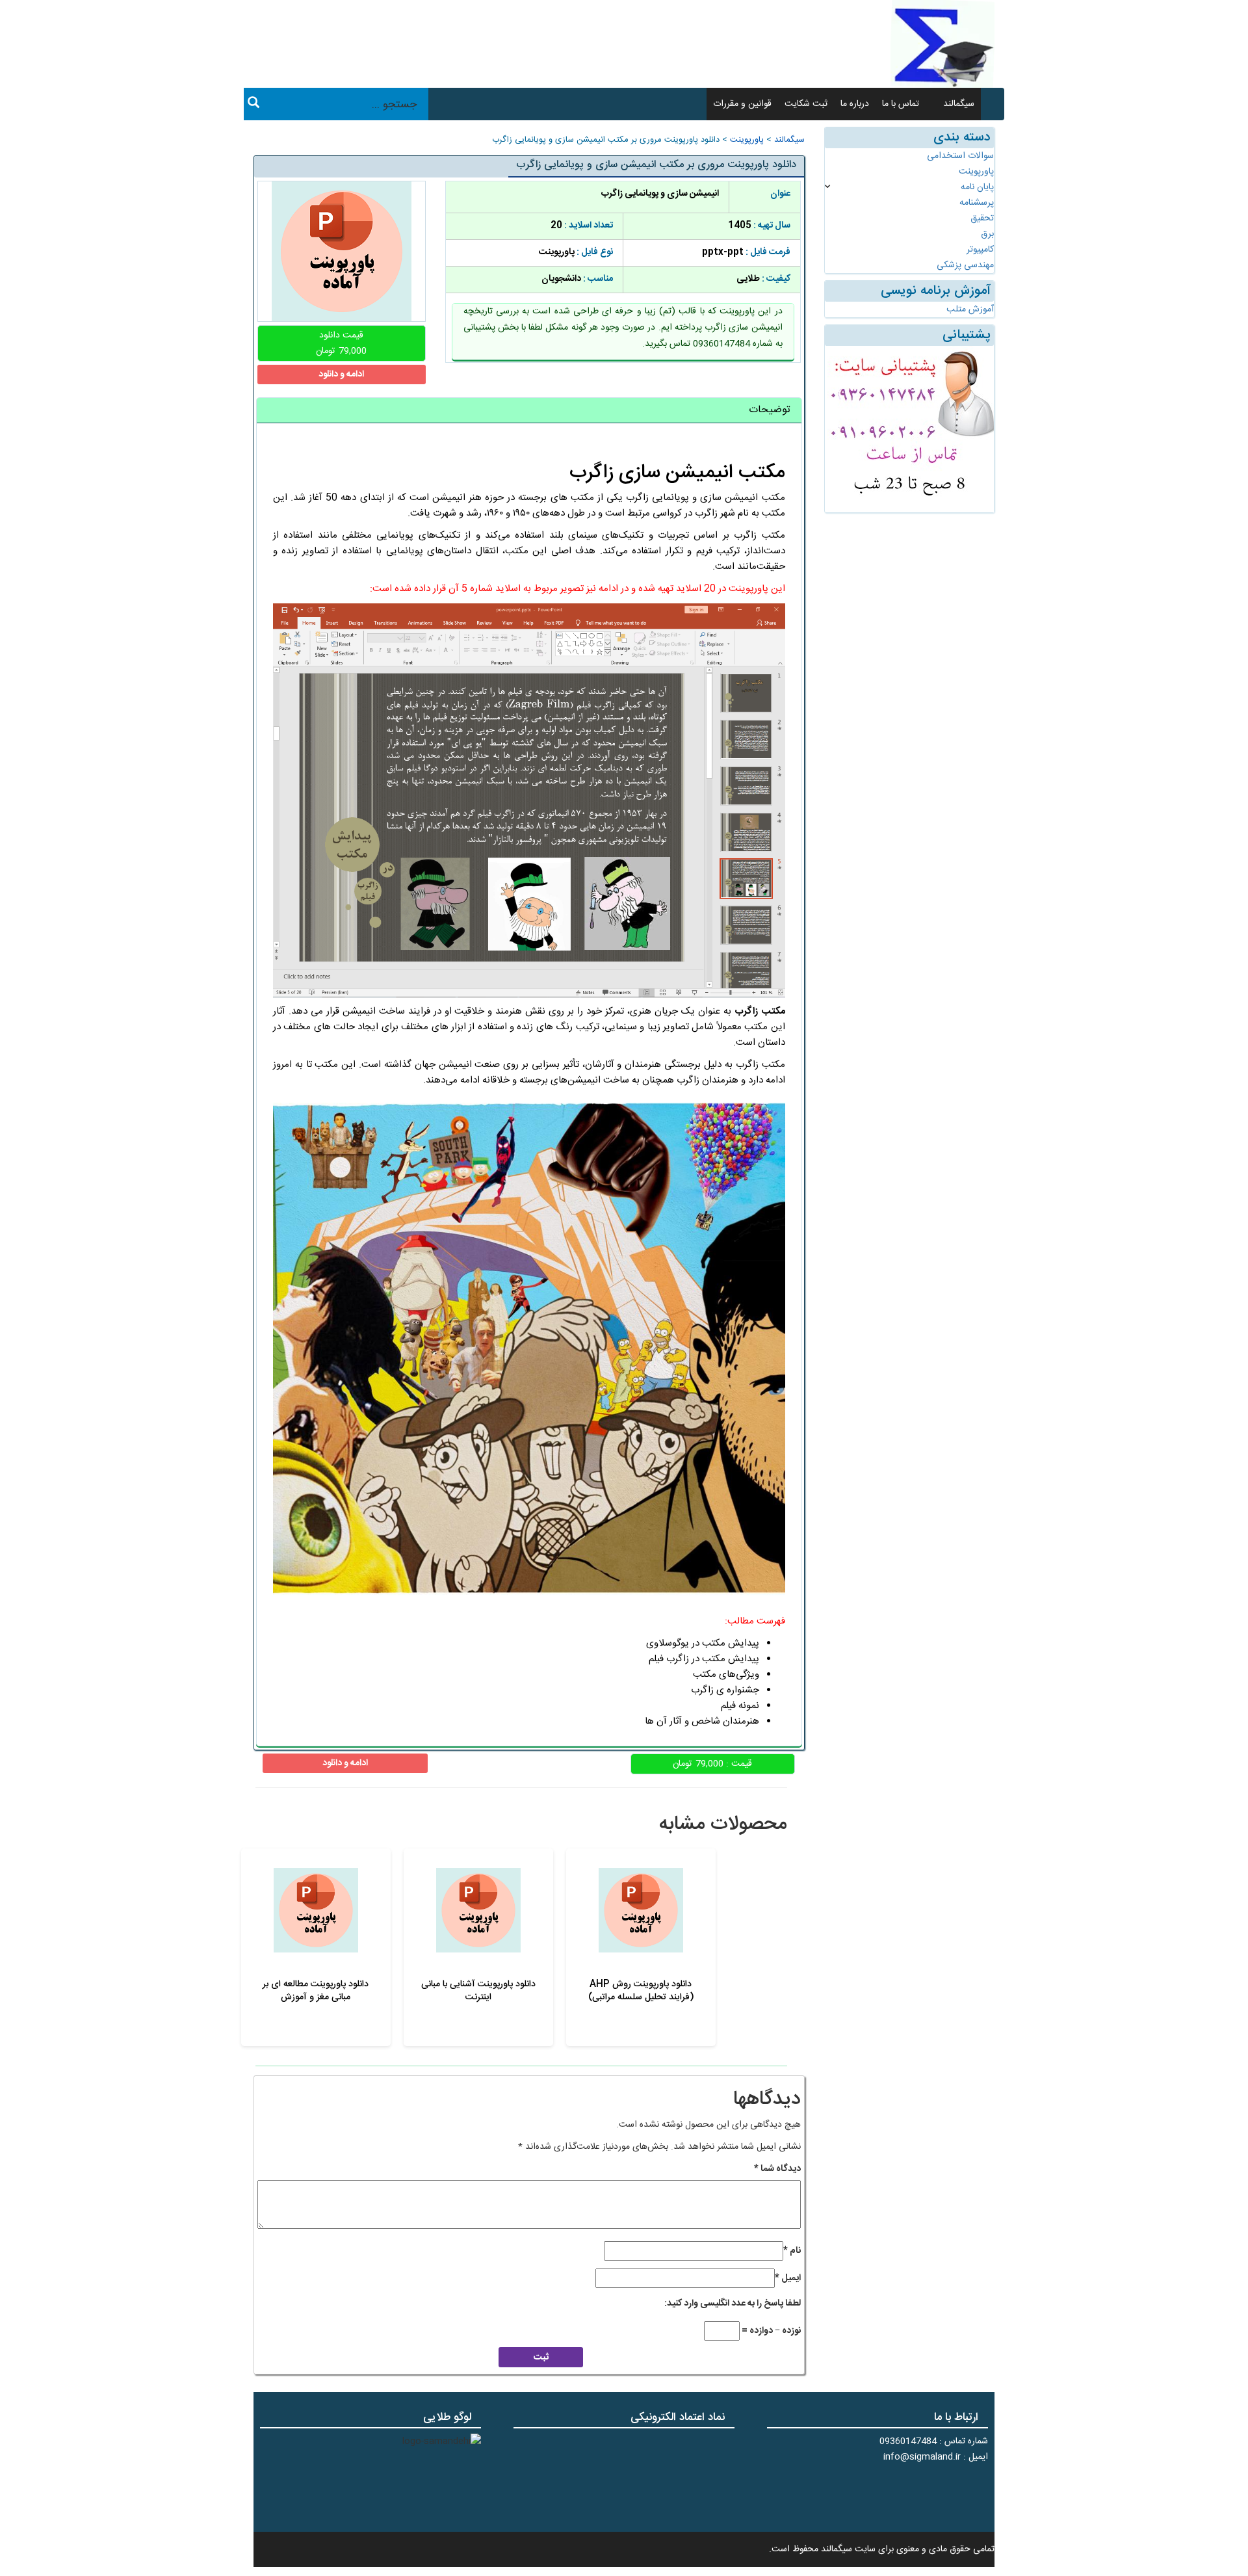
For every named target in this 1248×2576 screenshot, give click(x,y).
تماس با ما (901, 104)
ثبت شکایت (806, 104)
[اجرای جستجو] (253, 105)
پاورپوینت (747, 140)
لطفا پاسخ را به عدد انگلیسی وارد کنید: (733, 2304)
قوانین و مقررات (742, 104)
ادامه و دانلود (341, 375)
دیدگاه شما (777, 2169)
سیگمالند (959, 104)
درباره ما (855, 104)
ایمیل (788, 2278)
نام (792, 2251)
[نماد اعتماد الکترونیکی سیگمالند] (694, 2478)
